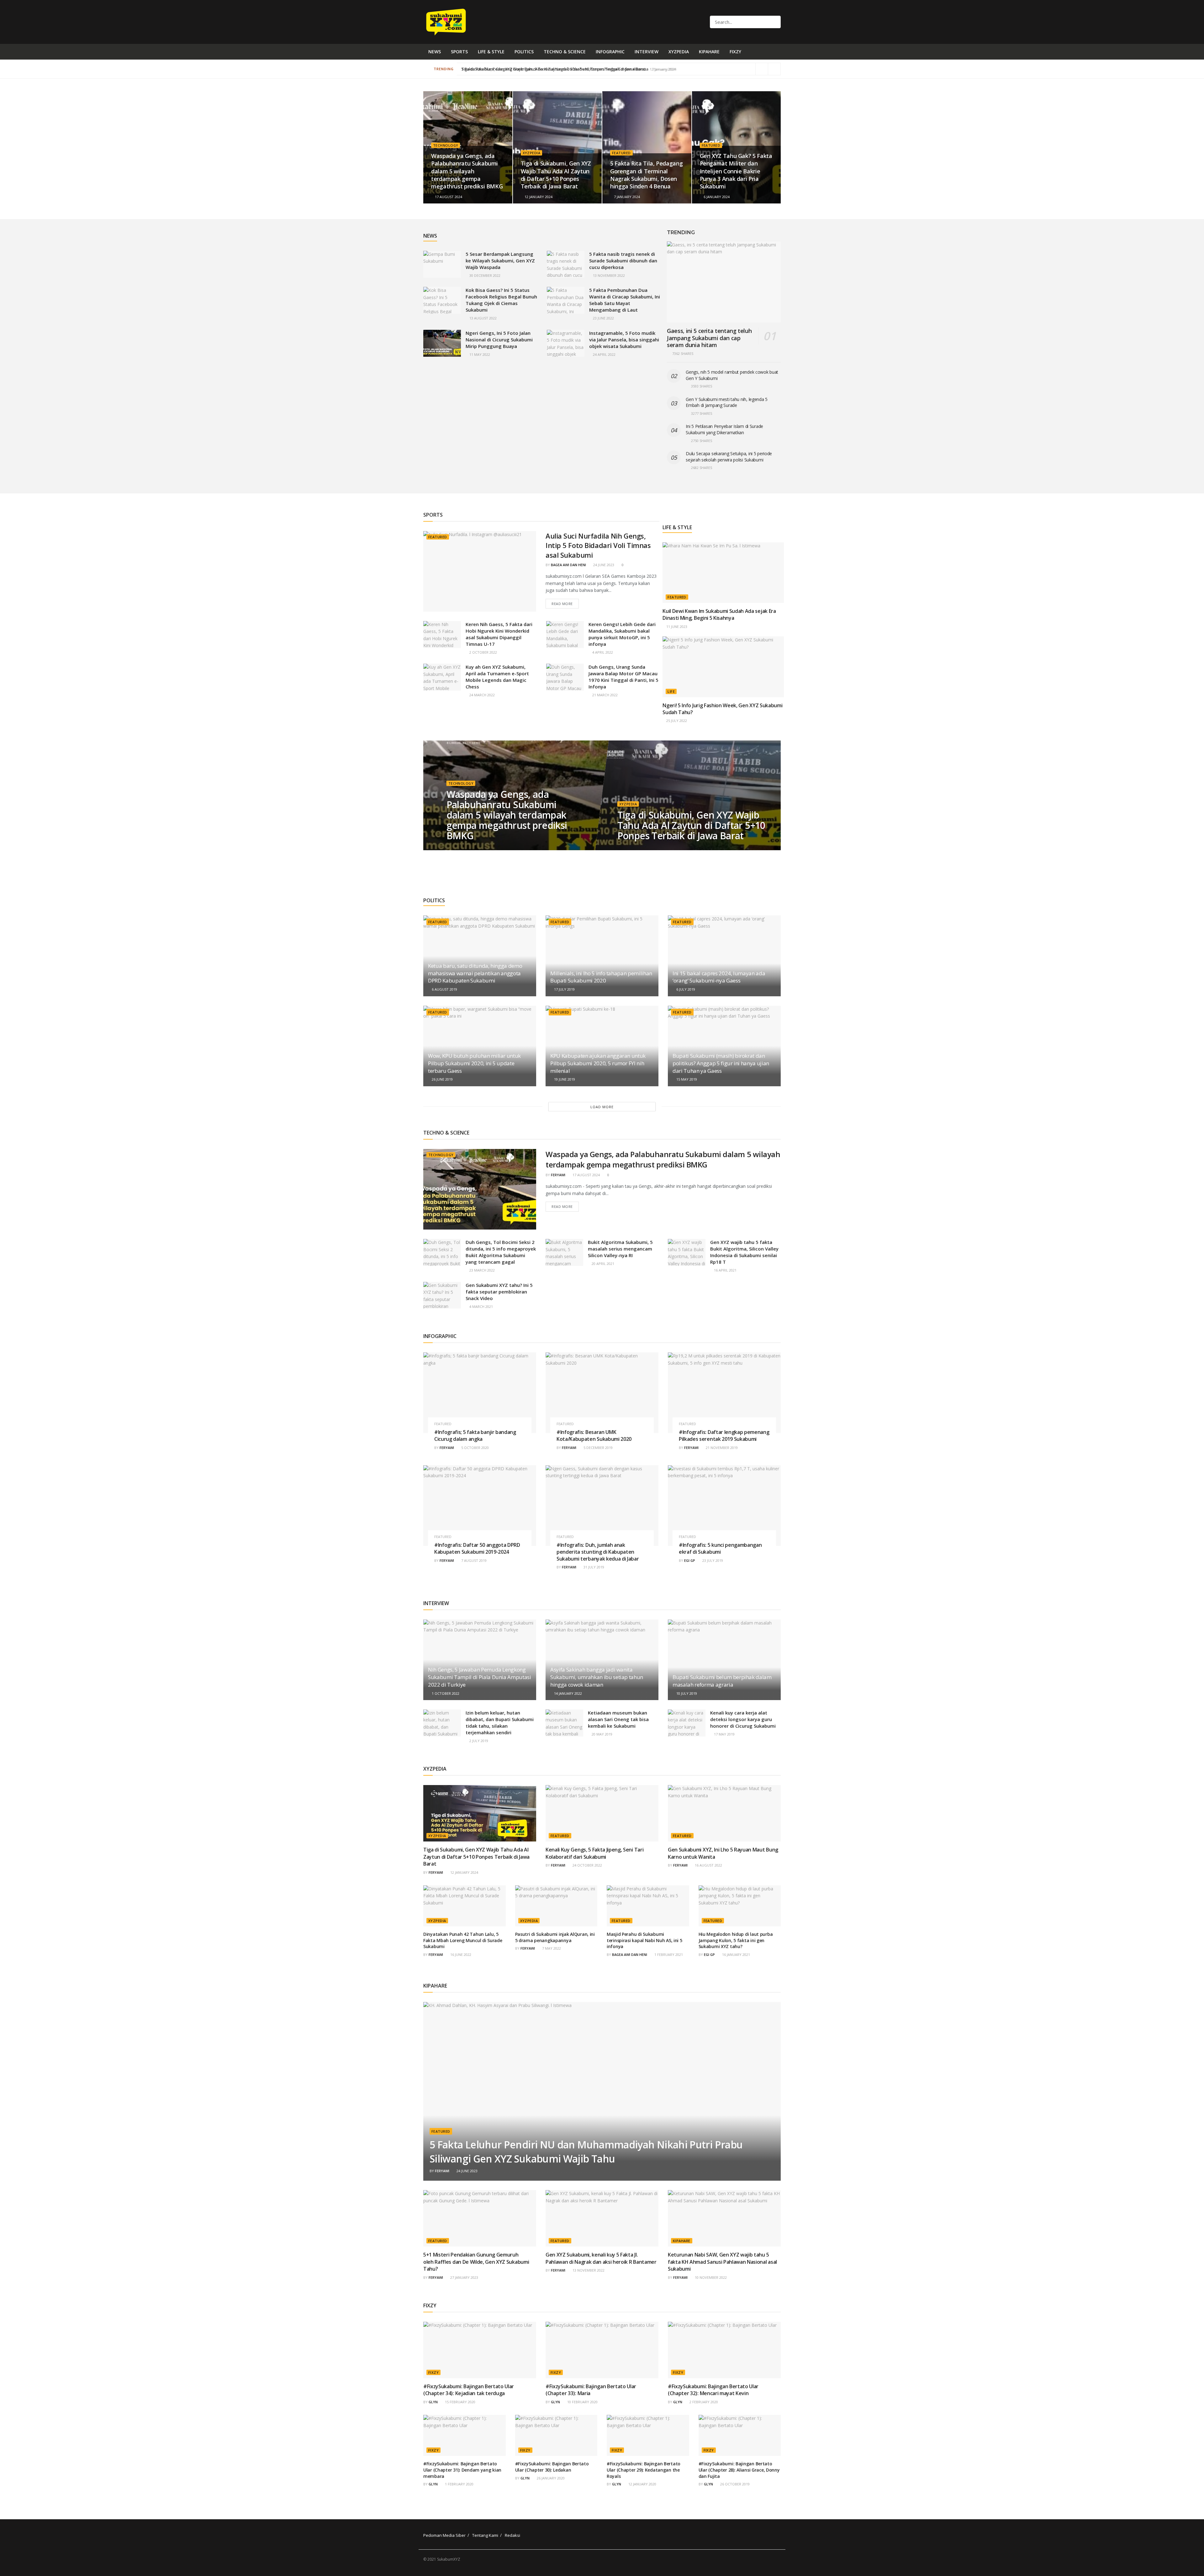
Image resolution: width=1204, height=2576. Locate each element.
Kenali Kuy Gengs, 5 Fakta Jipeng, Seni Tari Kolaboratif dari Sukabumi (594, 1853)
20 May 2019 (602, 1734)
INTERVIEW (647, 52)
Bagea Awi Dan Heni (568, 565)
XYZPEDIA (679, 52)
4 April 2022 (602, 652)
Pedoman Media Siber (444, 2535)
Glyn (433, 2402)
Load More (602, 1107)
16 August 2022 (708, 1865)
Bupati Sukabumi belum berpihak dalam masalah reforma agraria (722, 1681)
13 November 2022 (608, 275)
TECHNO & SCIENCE (565, 52)
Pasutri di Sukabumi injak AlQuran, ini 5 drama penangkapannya (555, 1937)
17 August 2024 (448, 197)
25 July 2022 (676, 721)
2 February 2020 (703, 2402)
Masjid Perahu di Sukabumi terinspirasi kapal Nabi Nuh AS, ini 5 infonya (644, 1940)
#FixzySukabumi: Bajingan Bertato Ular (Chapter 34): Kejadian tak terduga (469, 2390)
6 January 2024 (716, 197)
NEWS (435, 52)
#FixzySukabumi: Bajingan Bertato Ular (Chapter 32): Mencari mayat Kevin (713, 2390)
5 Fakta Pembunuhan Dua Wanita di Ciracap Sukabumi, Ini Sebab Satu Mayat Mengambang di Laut (625, 300)
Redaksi (512, 2535)
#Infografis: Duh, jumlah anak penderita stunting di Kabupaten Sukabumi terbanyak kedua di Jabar (598, 1552)
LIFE (671, 691)
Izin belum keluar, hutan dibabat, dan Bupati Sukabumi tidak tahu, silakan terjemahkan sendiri (500, 1723)
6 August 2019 (444, 989)
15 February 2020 (460, 2402)
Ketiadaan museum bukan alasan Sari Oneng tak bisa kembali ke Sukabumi (618, 1719)
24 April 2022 (604, 354)
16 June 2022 (460, 1954)
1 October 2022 (445, 1693)
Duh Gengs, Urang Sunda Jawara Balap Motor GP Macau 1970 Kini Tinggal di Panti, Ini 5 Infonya (623, 677)
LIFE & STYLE (491, 52)
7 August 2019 (473, 1560)
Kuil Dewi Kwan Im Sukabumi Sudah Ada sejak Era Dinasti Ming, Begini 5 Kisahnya (719, 614)
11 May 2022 (479, 354)
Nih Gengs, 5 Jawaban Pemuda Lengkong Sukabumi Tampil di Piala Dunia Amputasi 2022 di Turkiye (480, 1677)
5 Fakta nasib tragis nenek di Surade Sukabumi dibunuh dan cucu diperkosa (623, 261)
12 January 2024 (538, 197)
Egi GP (690, 1560)
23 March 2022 (482, 1270)
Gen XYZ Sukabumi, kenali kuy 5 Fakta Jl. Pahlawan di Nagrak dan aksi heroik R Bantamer (601, 2258)
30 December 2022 (484, 275)
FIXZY (735, 52)
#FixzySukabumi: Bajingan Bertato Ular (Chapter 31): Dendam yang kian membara (462, 2470)
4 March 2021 (481, 1306)
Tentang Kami (485, 2535)
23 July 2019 (712, 1560)
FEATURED (621, 153)
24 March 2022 (482, 695)
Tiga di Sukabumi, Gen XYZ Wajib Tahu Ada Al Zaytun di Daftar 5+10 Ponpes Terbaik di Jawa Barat (556, 175)
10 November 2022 (710, 2277)
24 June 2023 (603, 565)
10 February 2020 (582, 2402)
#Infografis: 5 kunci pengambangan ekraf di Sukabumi (720, 1548)
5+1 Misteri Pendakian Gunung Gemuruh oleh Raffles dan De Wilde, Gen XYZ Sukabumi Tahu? (476, 2262)
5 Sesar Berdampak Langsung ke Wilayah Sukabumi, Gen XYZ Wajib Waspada (500, 261)
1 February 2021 (668, 1954)
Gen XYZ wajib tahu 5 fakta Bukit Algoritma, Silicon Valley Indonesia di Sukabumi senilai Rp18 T (744, 1252)
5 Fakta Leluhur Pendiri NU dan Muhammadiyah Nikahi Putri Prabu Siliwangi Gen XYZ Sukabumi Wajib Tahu (586, 2152)
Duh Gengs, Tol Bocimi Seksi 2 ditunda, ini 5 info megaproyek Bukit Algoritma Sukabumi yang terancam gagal (501, 1252)
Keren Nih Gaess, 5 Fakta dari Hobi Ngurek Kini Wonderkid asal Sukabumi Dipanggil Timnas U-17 (499, 634)
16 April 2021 (725, 1270)
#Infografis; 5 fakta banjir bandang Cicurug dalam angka (475, 1436)
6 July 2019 (685, 989)
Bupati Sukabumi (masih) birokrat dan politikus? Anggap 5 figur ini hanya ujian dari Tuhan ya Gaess (721, 1063)
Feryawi (558, 1175)
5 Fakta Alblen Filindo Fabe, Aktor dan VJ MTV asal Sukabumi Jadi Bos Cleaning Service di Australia (553, 69)
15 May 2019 (686, 1079)
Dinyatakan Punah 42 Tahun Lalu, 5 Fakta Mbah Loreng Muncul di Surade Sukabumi (463, 1940)
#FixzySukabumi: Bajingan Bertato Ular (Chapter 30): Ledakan (552, 2467)
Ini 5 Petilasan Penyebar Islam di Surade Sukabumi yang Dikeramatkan (724, 429)
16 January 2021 (736, 1954)
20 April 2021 (602, 1264)
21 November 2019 (721, 1448)
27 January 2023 (464, 2277)
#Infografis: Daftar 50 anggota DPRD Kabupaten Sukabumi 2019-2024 (477, 1548)
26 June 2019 (442, 1079)
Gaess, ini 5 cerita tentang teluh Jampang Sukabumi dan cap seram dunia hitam (709, 338)
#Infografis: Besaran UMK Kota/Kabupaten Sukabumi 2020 (594, 1436)
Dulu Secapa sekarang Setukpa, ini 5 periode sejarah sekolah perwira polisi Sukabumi (729, 457)
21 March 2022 (605, 695)
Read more (562, 604)
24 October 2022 (587, 1865)
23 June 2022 (603, 318)
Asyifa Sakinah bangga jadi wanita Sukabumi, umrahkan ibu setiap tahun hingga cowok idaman (597, 1677)
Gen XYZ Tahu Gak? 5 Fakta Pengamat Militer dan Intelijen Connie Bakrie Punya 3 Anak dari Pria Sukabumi (736, 171)
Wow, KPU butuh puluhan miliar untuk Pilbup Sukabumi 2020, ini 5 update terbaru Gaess (474, 1063)
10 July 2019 (686, 1693)
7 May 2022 (551, 1948)
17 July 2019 (564, 989)
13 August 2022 (483, 318)
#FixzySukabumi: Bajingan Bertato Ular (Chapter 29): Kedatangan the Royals (644, 2470)
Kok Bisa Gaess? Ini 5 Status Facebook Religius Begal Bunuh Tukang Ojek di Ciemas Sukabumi (501, 300)
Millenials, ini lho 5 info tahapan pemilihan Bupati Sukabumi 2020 (601, 977)
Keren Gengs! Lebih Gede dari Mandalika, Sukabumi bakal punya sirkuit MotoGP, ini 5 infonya (622, 634)
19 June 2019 (564, 1079)
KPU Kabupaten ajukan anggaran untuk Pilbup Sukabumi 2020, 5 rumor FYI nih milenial (598, 1063)
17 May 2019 (724, 1734)
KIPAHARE (709, 52)
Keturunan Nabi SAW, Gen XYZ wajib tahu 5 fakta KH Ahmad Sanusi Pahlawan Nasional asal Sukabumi (722, 2262)
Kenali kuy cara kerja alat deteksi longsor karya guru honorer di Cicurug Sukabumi (743, 1719)
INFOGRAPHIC (610, 52)
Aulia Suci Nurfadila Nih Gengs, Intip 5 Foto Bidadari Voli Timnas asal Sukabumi (598, 545)
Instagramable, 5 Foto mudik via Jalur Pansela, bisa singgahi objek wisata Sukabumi (624, 340)
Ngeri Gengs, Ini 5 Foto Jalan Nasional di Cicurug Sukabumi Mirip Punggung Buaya (499, 340)
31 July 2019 (593, 1567)
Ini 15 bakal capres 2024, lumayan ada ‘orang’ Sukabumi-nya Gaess (719, 977)
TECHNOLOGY (446, 145)
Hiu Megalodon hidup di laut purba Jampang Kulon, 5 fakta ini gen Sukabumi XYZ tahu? (736, 1940)
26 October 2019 (734, 2484)
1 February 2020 (459, 2484)
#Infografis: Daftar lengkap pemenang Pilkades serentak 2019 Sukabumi (724, 1436)
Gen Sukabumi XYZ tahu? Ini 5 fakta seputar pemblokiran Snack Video (499, 1292)
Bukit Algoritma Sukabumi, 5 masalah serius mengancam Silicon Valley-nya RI (620, 1249)
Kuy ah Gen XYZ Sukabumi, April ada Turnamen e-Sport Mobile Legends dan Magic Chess (497, 677)
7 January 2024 (626, 197)
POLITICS (524, 52)
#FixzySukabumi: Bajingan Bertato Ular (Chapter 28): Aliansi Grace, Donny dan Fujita (739, 2470)
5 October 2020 (475, 1448)
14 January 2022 (568, 1693)
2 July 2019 (478, 1741)
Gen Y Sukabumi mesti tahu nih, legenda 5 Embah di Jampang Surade (727, 402)
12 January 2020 (642, 2484)
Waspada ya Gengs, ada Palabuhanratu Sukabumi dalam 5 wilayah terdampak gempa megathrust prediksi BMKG (467, 171)
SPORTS (459, 52)
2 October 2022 (483, 652)
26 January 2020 (550, 2478)
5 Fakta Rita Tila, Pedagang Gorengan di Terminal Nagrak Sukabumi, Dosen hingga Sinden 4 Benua (646, 175)
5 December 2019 (598, 1448)
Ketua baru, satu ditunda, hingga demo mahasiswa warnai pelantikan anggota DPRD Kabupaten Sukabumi (475, 973)
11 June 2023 (676, 627)
